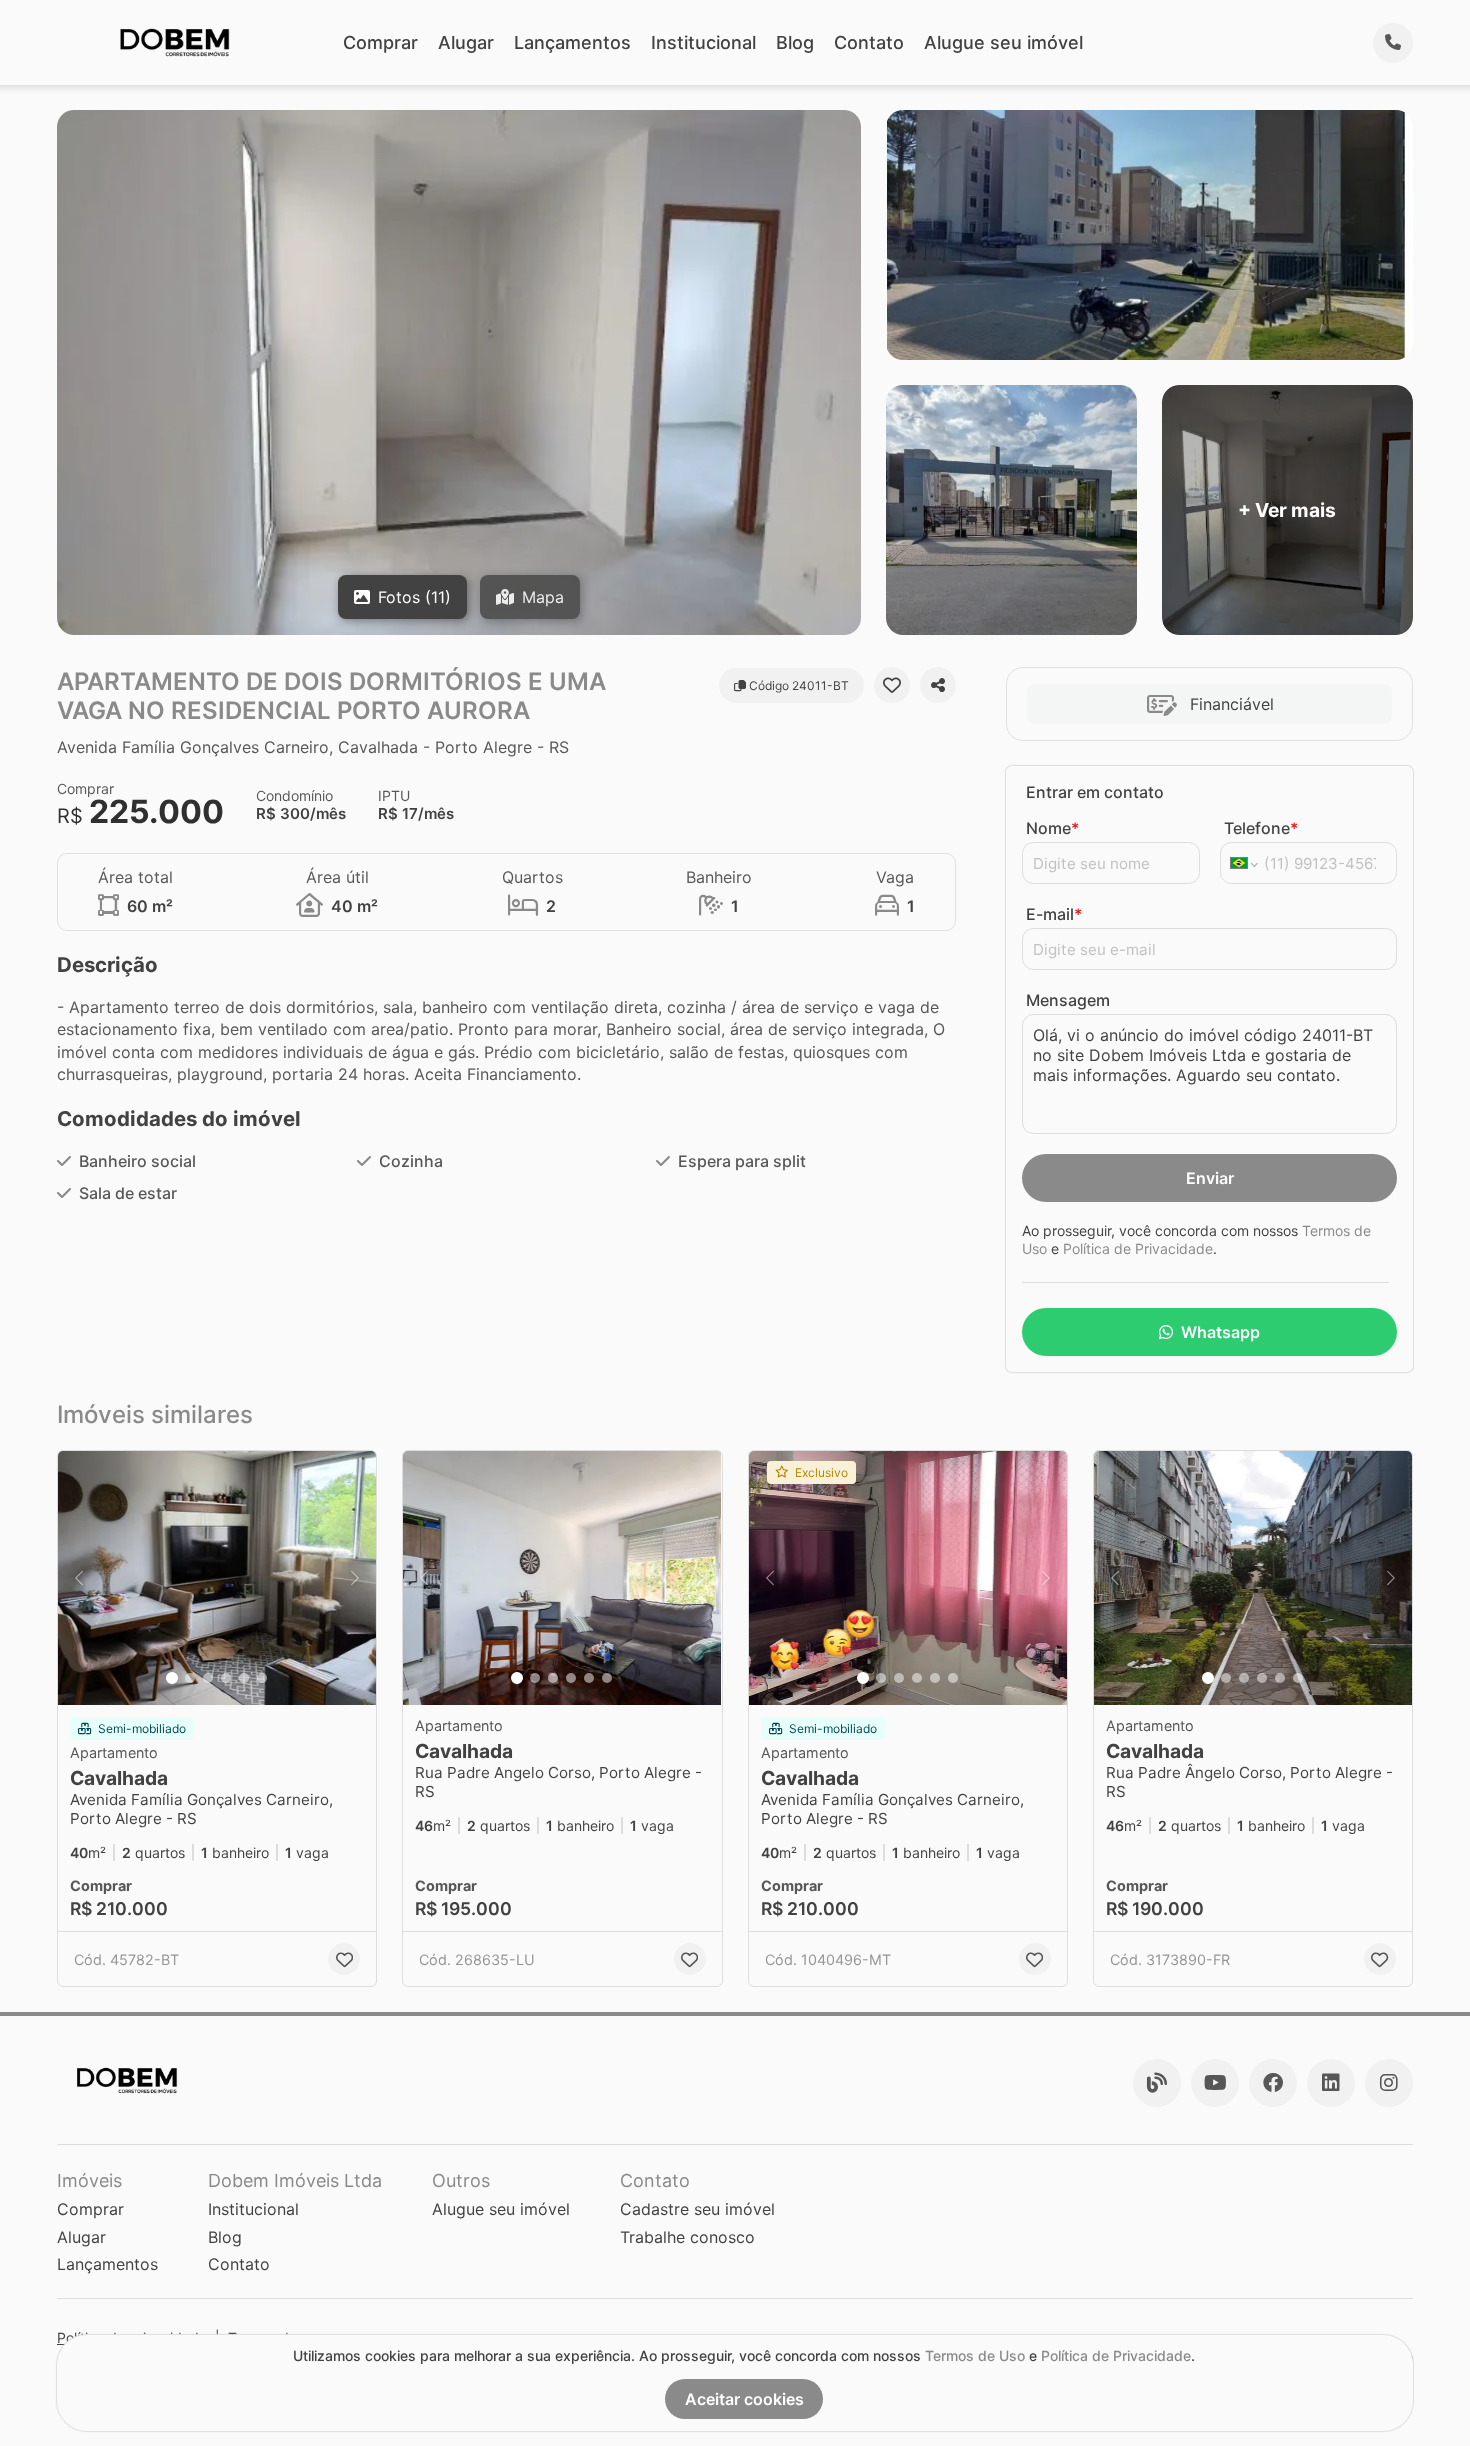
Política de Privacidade (1138, 1248)
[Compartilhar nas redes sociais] (938, 685)
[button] (217, 1578)
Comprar (380, 42)
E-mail (1054, 914)
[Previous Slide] (79, 1578)
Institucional (703, 42)
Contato (869, 42)
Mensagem (1068, 1000)
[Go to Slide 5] (244, 1678)
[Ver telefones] (1393, 43)
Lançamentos (572, 42)
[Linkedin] (1331, 2083)
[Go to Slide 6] (262, 1678)
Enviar (1210, 1178)
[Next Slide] (355, 1578)
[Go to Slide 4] (226, 1678)
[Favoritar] (892, 685)
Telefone (1261, 828)
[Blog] (1157, 2083)
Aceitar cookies (744, 2399)
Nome (1052, 828)
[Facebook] (1273, 2083)
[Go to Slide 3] (208, 1678)
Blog (795, 42)
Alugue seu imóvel (1003, 42)
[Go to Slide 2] (190, 1678)
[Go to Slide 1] (172, 1678)
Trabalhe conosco (687, 2237)
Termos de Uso (975, 2355)
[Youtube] (1215, 2083)
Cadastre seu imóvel (697, 2209)
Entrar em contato (1095, 792)
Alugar (466, 42)
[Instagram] (1389, 2083)
